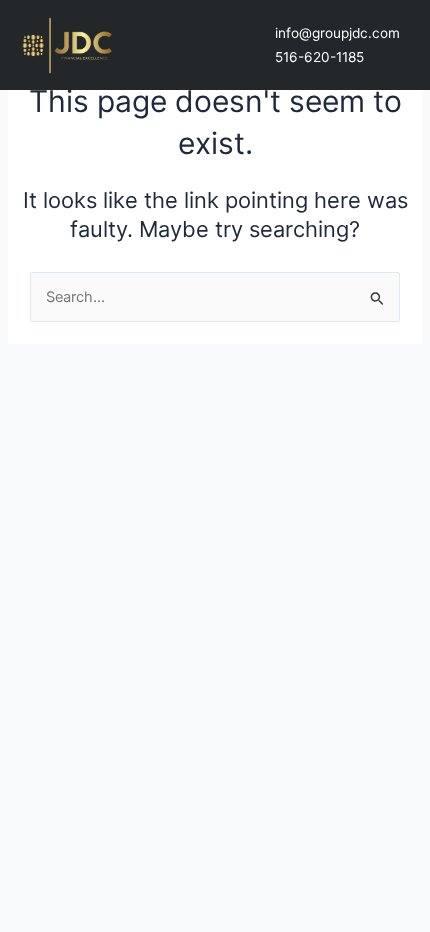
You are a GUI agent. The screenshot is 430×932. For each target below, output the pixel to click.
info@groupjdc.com (337, 33)
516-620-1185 (319, 57)
